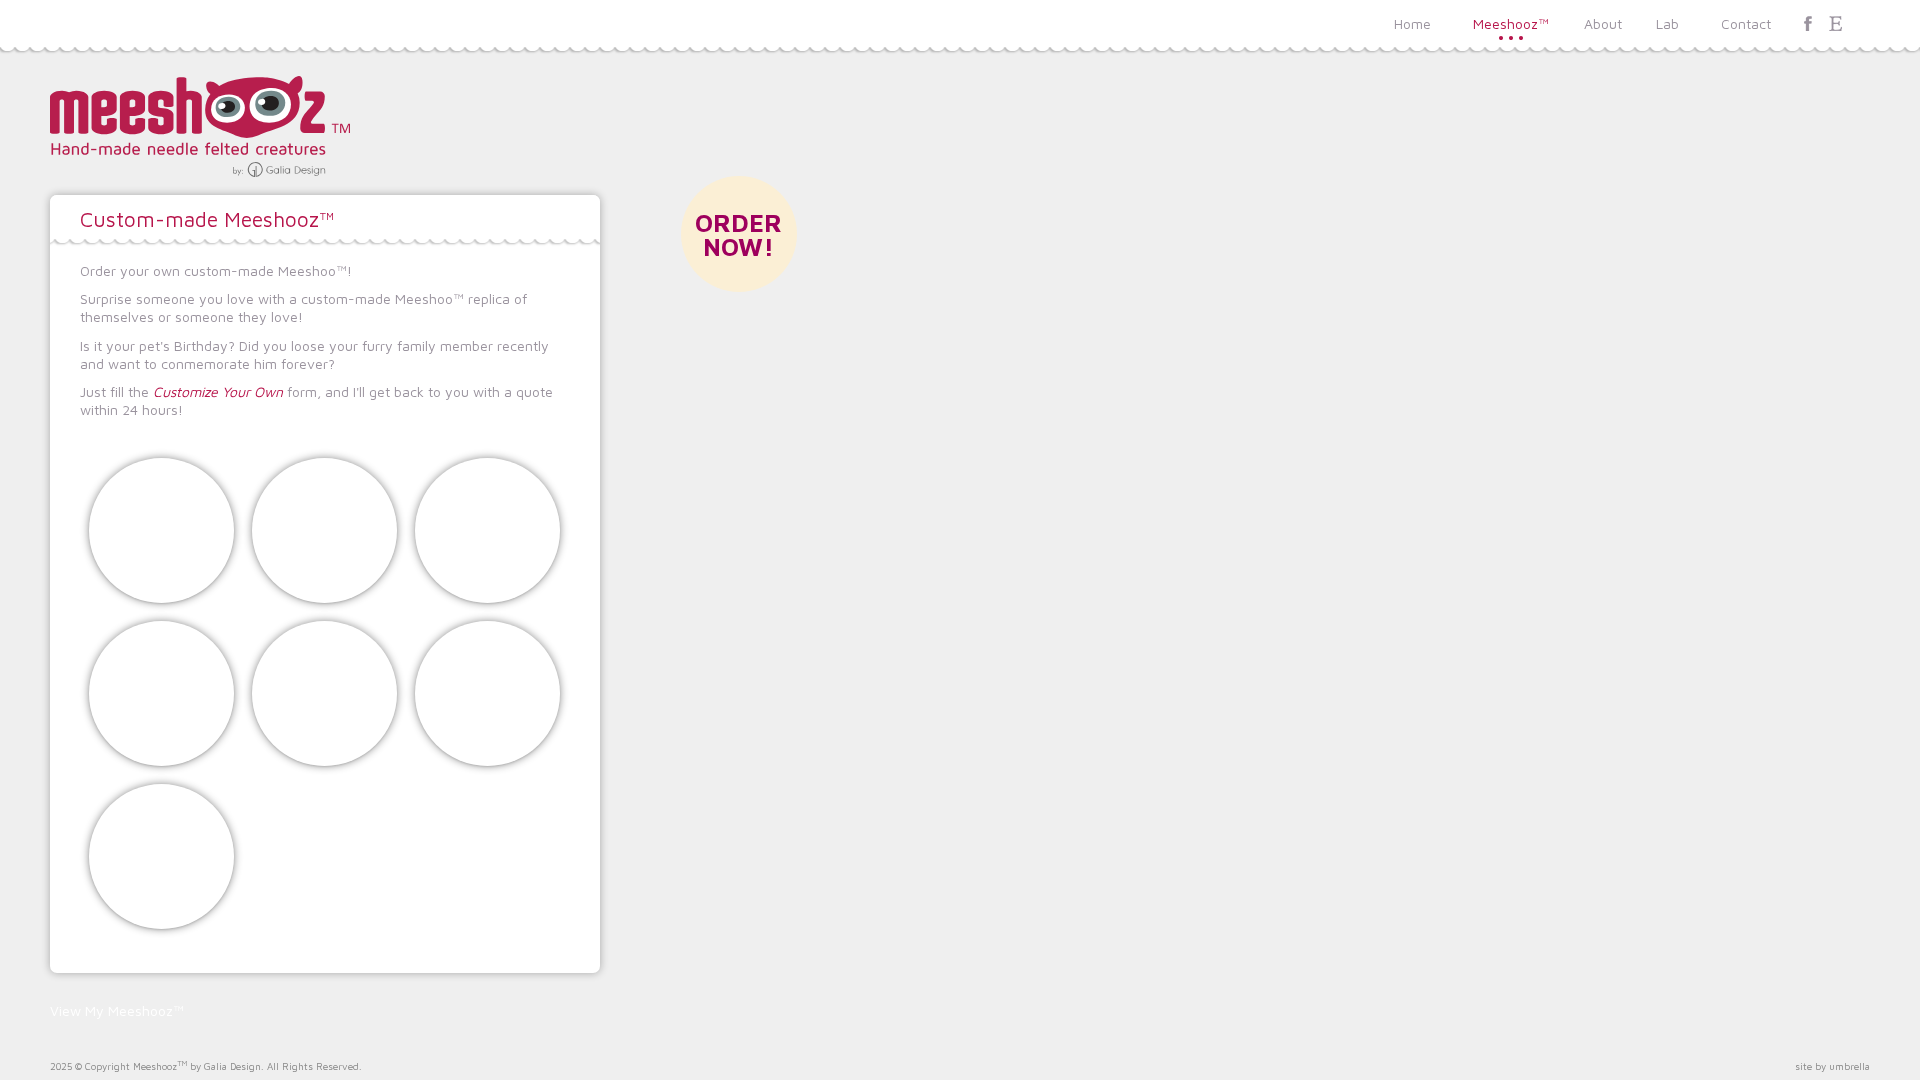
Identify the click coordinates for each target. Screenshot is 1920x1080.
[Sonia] (487, 693)
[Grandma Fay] (324, 530)
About (1603, 23)
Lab (1667, 23)
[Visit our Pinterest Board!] (1864, 24)
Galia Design (232, 1066)
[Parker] (161, 856)
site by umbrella (1832, 1066)
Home (1412, 23)
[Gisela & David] (161, 530)
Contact (1746, 23)
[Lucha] (324, 693)
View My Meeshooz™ (117, 1011)
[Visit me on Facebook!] (1808, 24)
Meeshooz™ (1511, 23)
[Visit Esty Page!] (1836, 24)
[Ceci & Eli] (487, 530)
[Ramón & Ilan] (161, 693)
